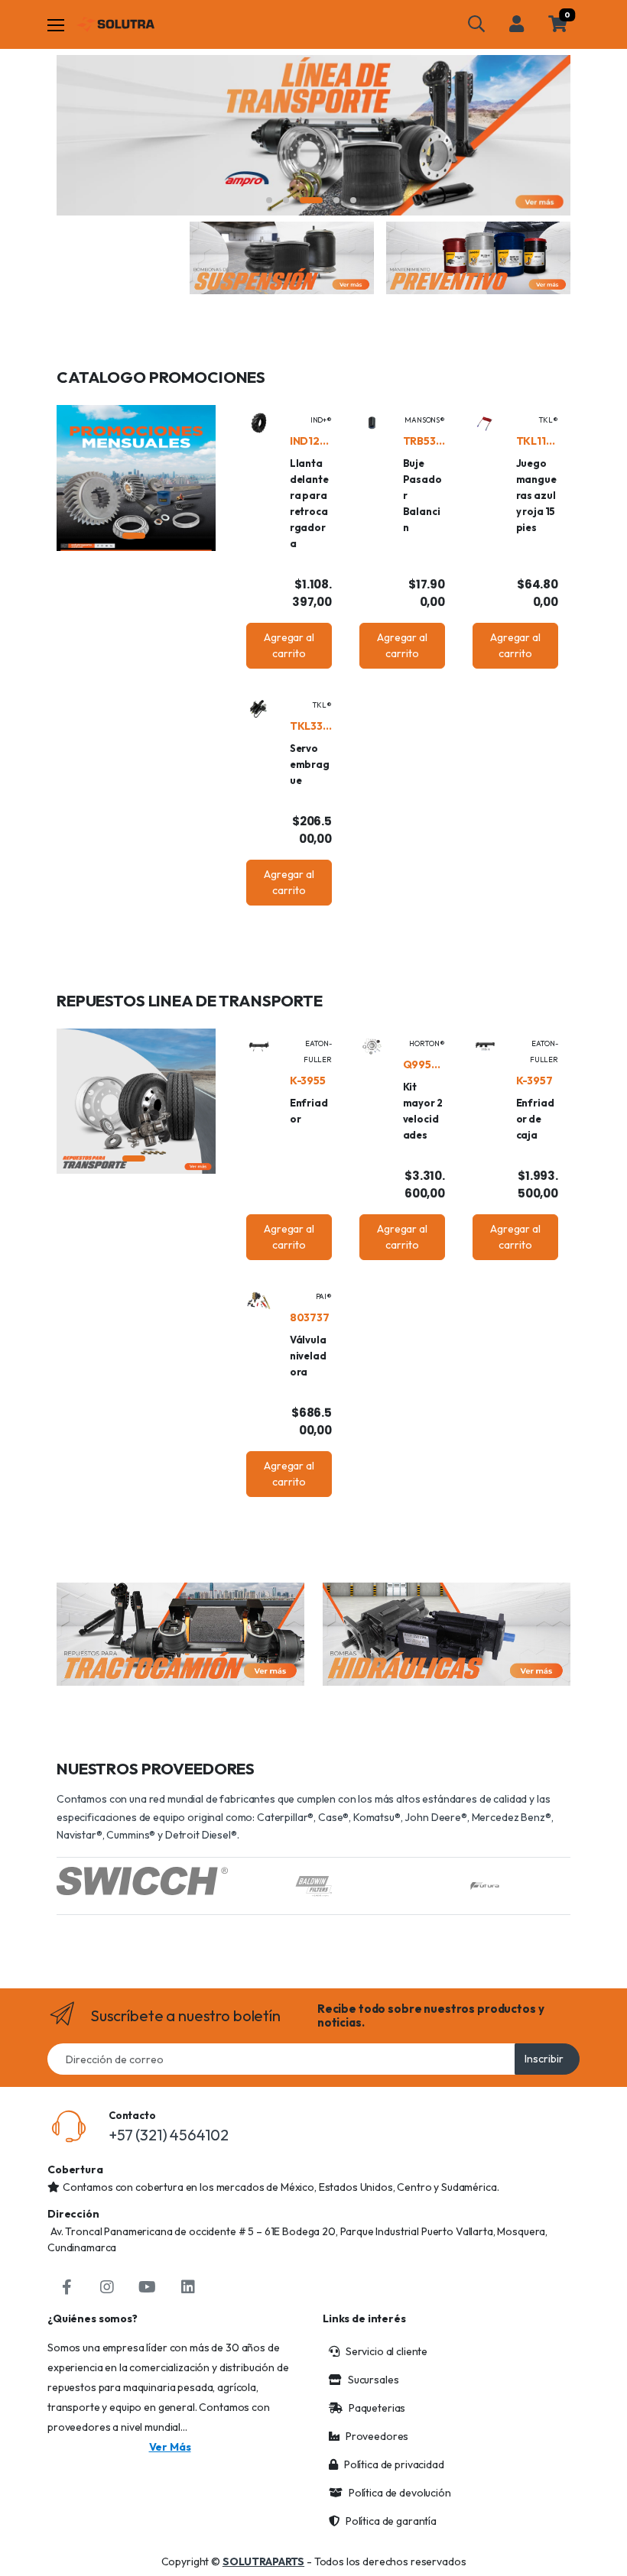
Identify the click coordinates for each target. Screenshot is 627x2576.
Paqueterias (377, 2408)
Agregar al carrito (289, 645)
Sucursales (374, 2380)
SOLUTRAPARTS (263, 2561)
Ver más (170, 2447)
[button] (476, 24)
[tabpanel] (313, 135)
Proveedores (377, 2436)
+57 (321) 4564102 (169, 2135)
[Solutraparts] (115, 24)
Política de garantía (391, 2521)
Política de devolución (400, 2493)
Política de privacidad (394, 2464)
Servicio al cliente (387, 2351)
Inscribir (544, 2059)
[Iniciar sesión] (517, 24)
